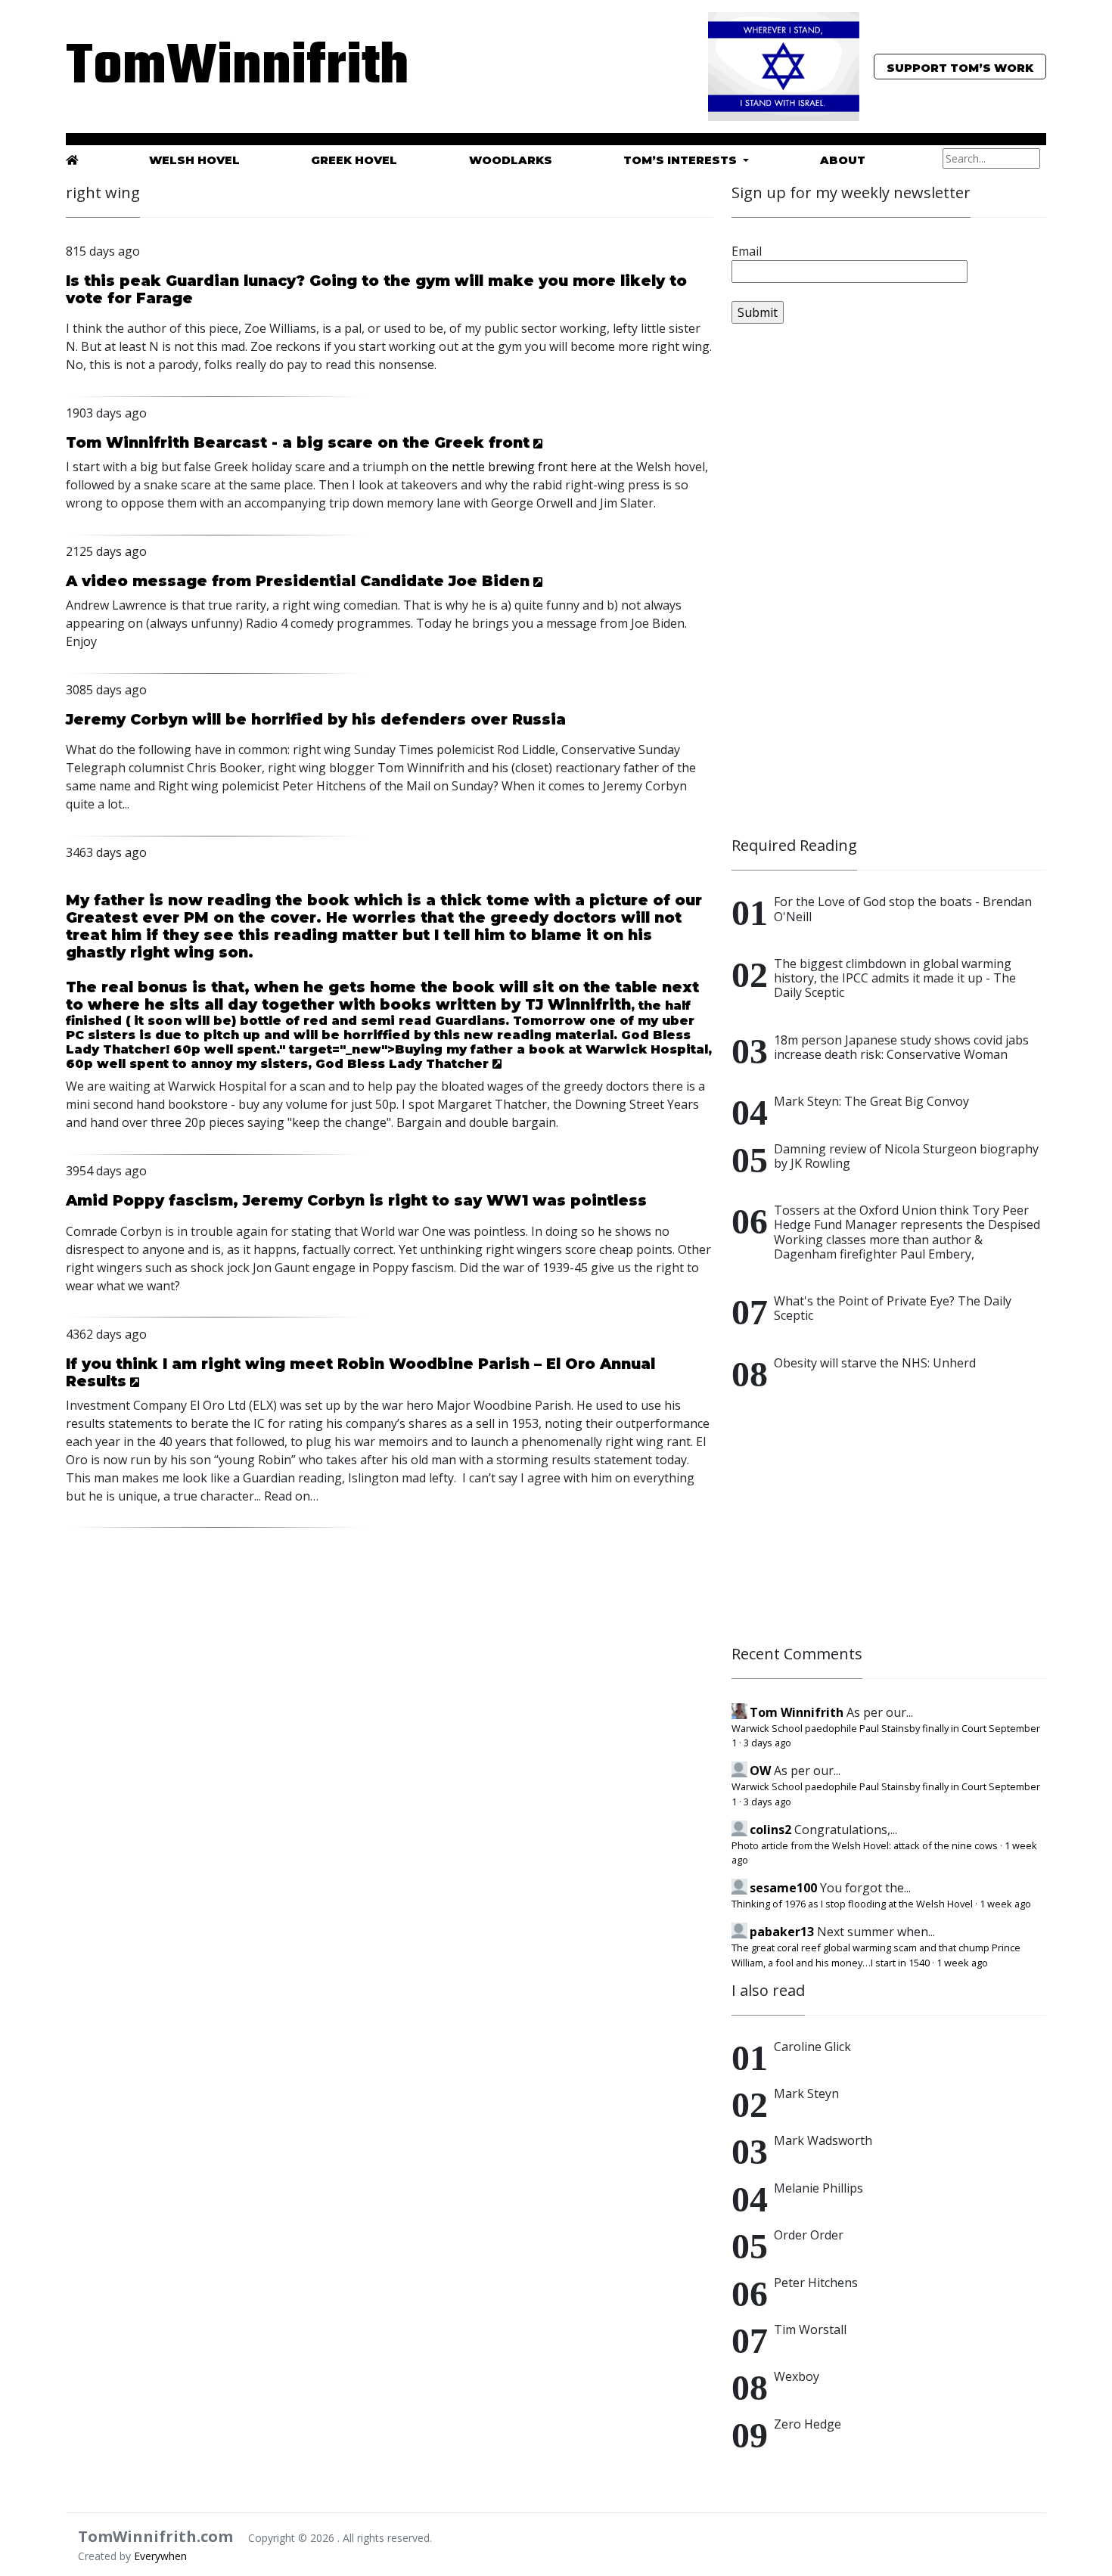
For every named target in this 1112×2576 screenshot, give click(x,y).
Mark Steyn (806, 2093)
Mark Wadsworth (823, 2140)
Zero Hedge (808, 2424)
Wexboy (797, 2376)
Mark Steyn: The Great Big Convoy (871, 1101)
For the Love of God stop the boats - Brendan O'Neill (903, 909)
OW (760, 1771)
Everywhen (160, 2556)
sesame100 (783, 1888)
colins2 (770, 1830)
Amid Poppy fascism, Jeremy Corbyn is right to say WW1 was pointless (356, 1200)
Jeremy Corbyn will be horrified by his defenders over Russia (316, 719)
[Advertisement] (845, 587)
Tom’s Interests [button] (682, 160)
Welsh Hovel (194, 160)
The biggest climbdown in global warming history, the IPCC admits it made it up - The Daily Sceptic (895, 978)
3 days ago (767, 1743)
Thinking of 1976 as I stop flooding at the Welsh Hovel (852, 1904)
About (843, 160)
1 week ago (1005, 1904)
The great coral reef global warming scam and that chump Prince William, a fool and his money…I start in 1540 (876, 1955)
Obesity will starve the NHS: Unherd (875, 1363)
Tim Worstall (810, 2329)
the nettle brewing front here (513, 467)
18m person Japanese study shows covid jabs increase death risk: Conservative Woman (901, 1047)
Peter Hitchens (816, 2283)
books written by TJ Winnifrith (505, 1004)
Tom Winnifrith (797, 1712)
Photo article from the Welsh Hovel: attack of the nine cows (865, 1845)
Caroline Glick (812, 2047)
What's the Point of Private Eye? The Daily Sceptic (893, 1308)
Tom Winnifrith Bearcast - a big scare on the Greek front (298, 442)
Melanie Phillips (818, 2188)
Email (747, 251)
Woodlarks (511, 160)
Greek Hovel (354, 160)
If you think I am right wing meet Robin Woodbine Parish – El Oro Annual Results (360, 1372)
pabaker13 (782, 1932)
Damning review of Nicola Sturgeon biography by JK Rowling (906, 1156)
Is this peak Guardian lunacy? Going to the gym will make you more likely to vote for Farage (376, 289)
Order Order (809, 2235)
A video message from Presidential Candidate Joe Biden (298, 581)
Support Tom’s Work (960, 68)
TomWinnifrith (223, 68)
